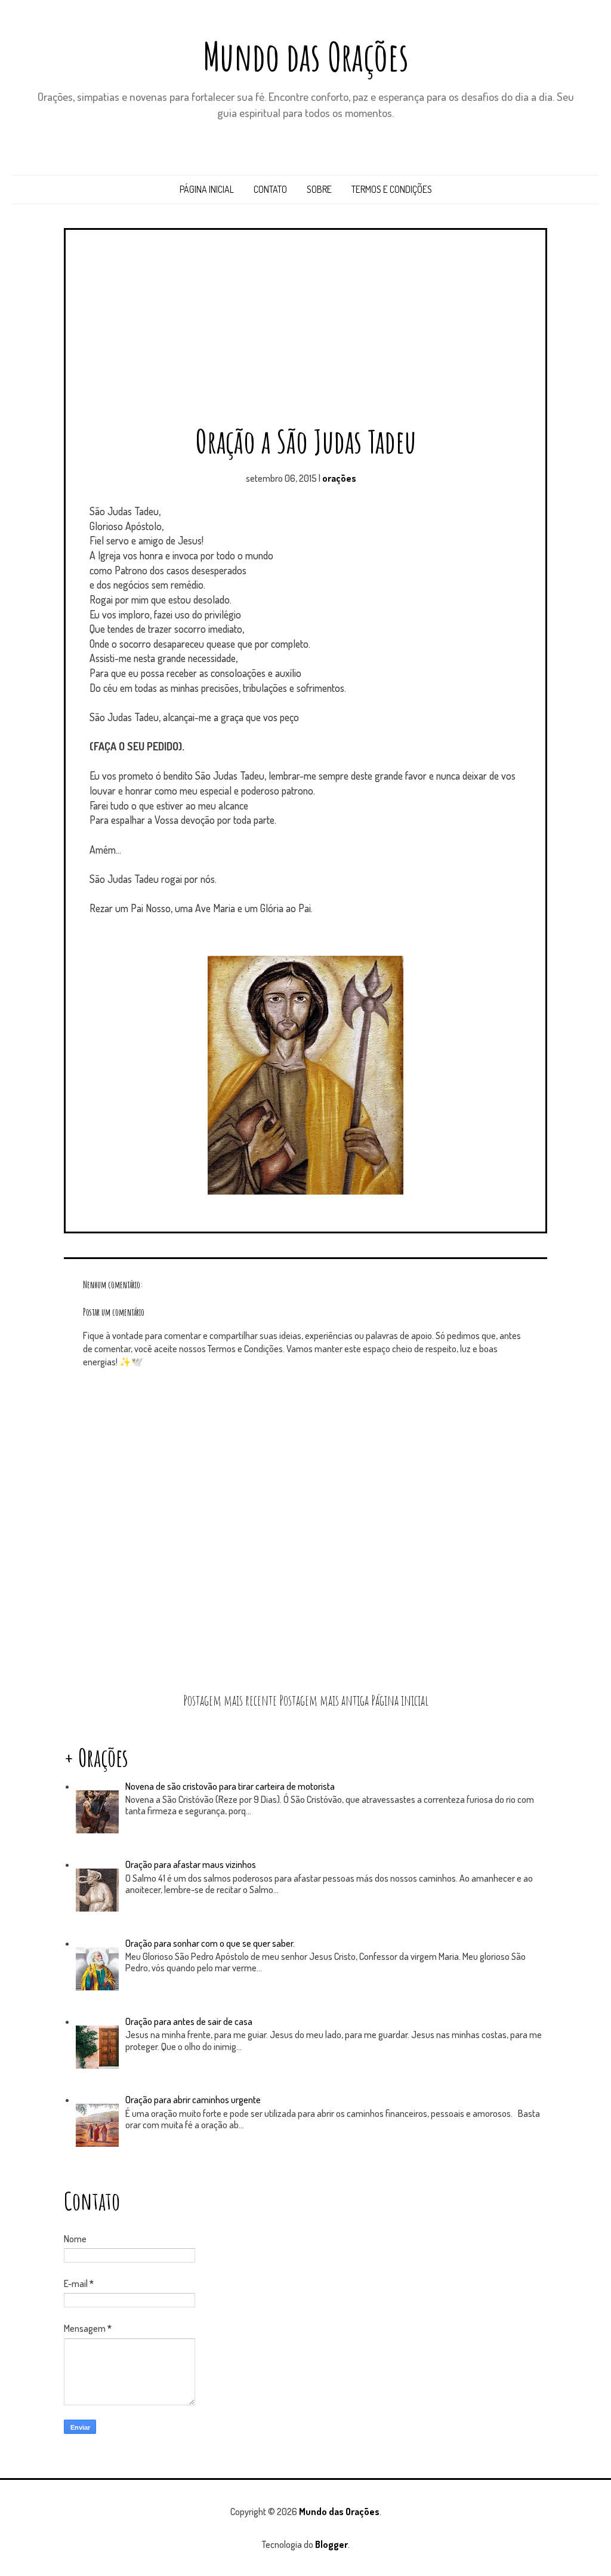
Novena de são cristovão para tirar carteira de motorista (230, 1786)
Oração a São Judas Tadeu (306, 441)
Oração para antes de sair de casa (189, 2021)
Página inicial (207, 189)
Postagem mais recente (230, 1700)
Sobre (319, 189)
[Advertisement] (305, 331)
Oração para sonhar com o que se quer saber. (210, 1943)
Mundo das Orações (306, 56)
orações (339, 478)
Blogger (331, 2544)
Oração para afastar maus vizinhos (191, 1864)
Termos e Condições (392, 189)
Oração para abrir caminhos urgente (193, 2100)
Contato (270, 189)
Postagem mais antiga (324, 1700)
